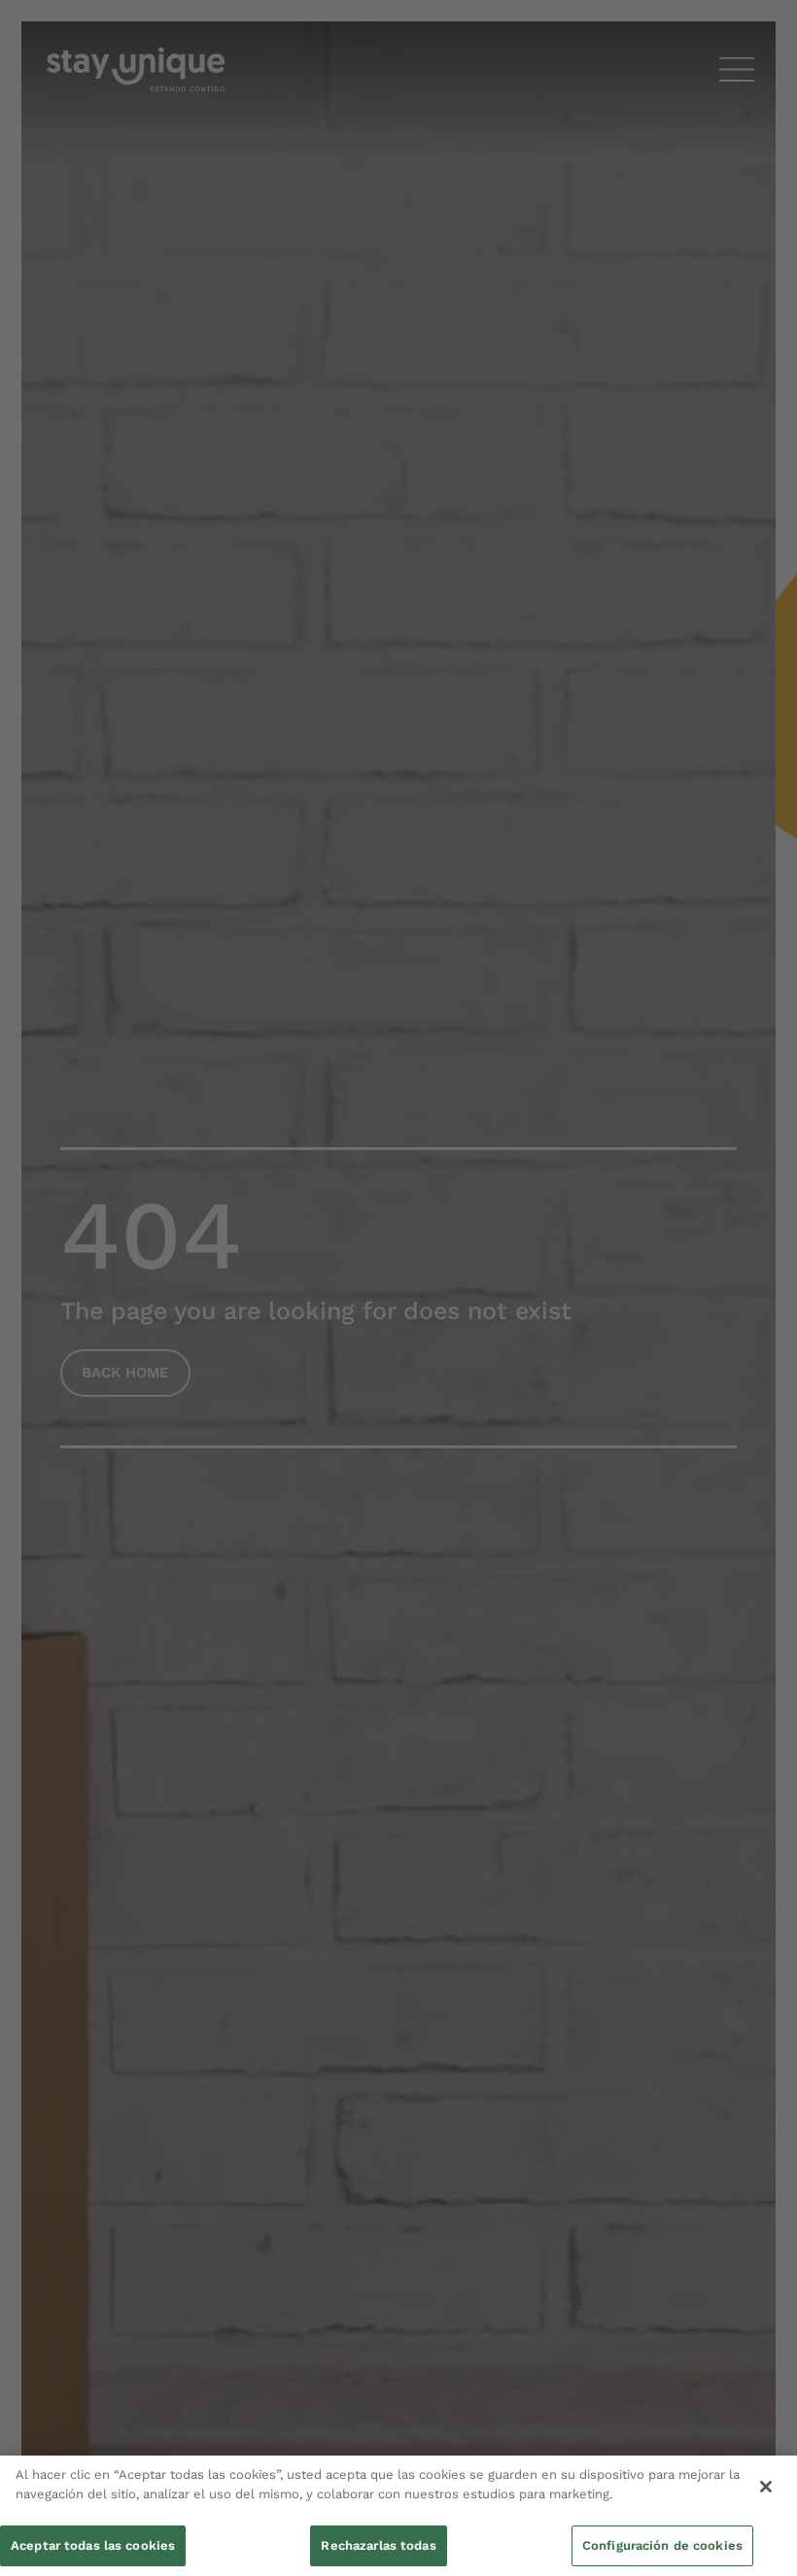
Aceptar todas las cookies (93, 2545)
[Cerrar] (766, 2487)
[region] (398, 2516)
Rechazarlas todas (378, 2545)
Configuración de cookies (662, 2545)
